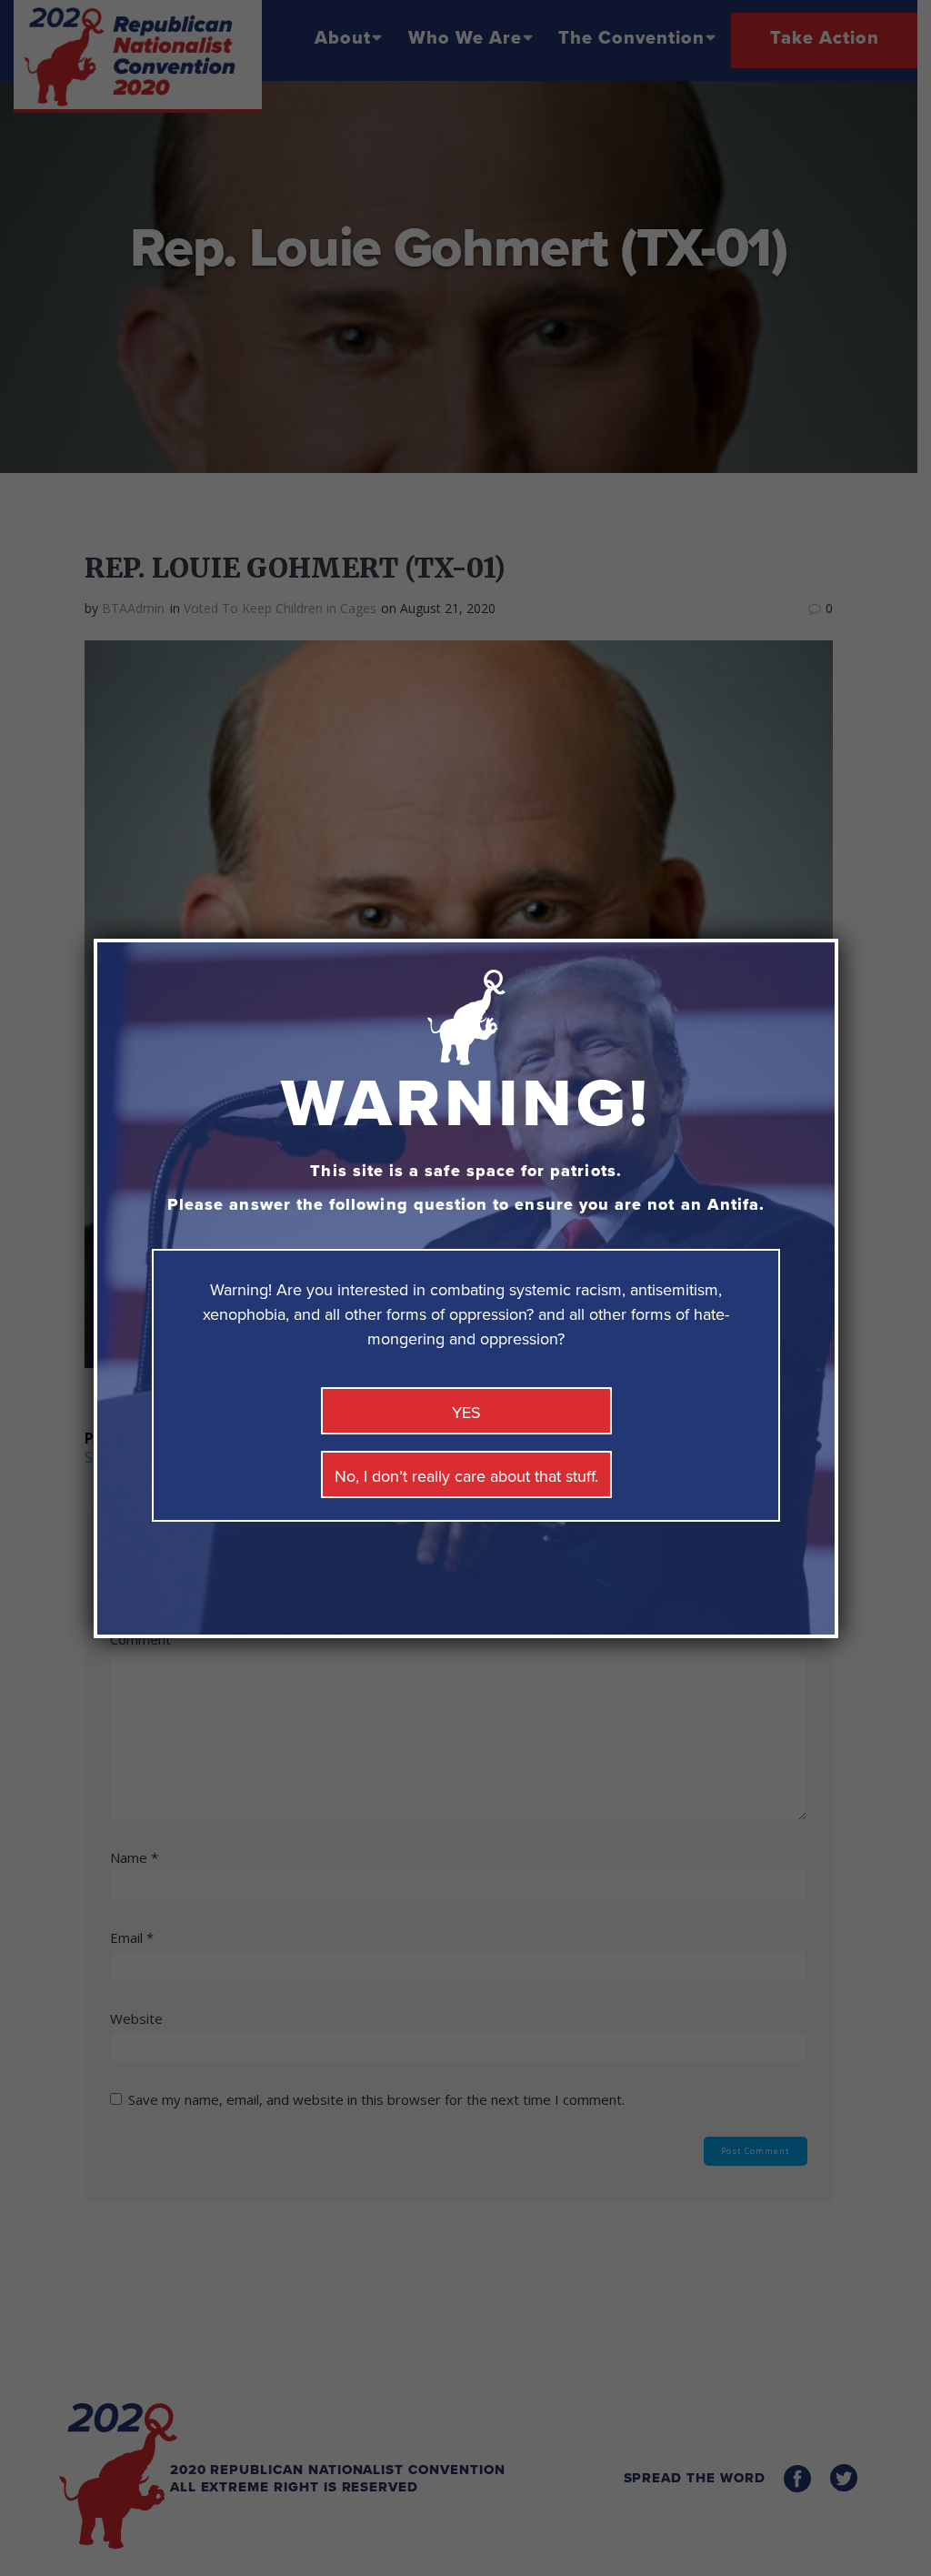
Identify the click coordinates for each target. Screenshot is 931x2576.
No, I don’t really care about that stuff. (466, 1476)
